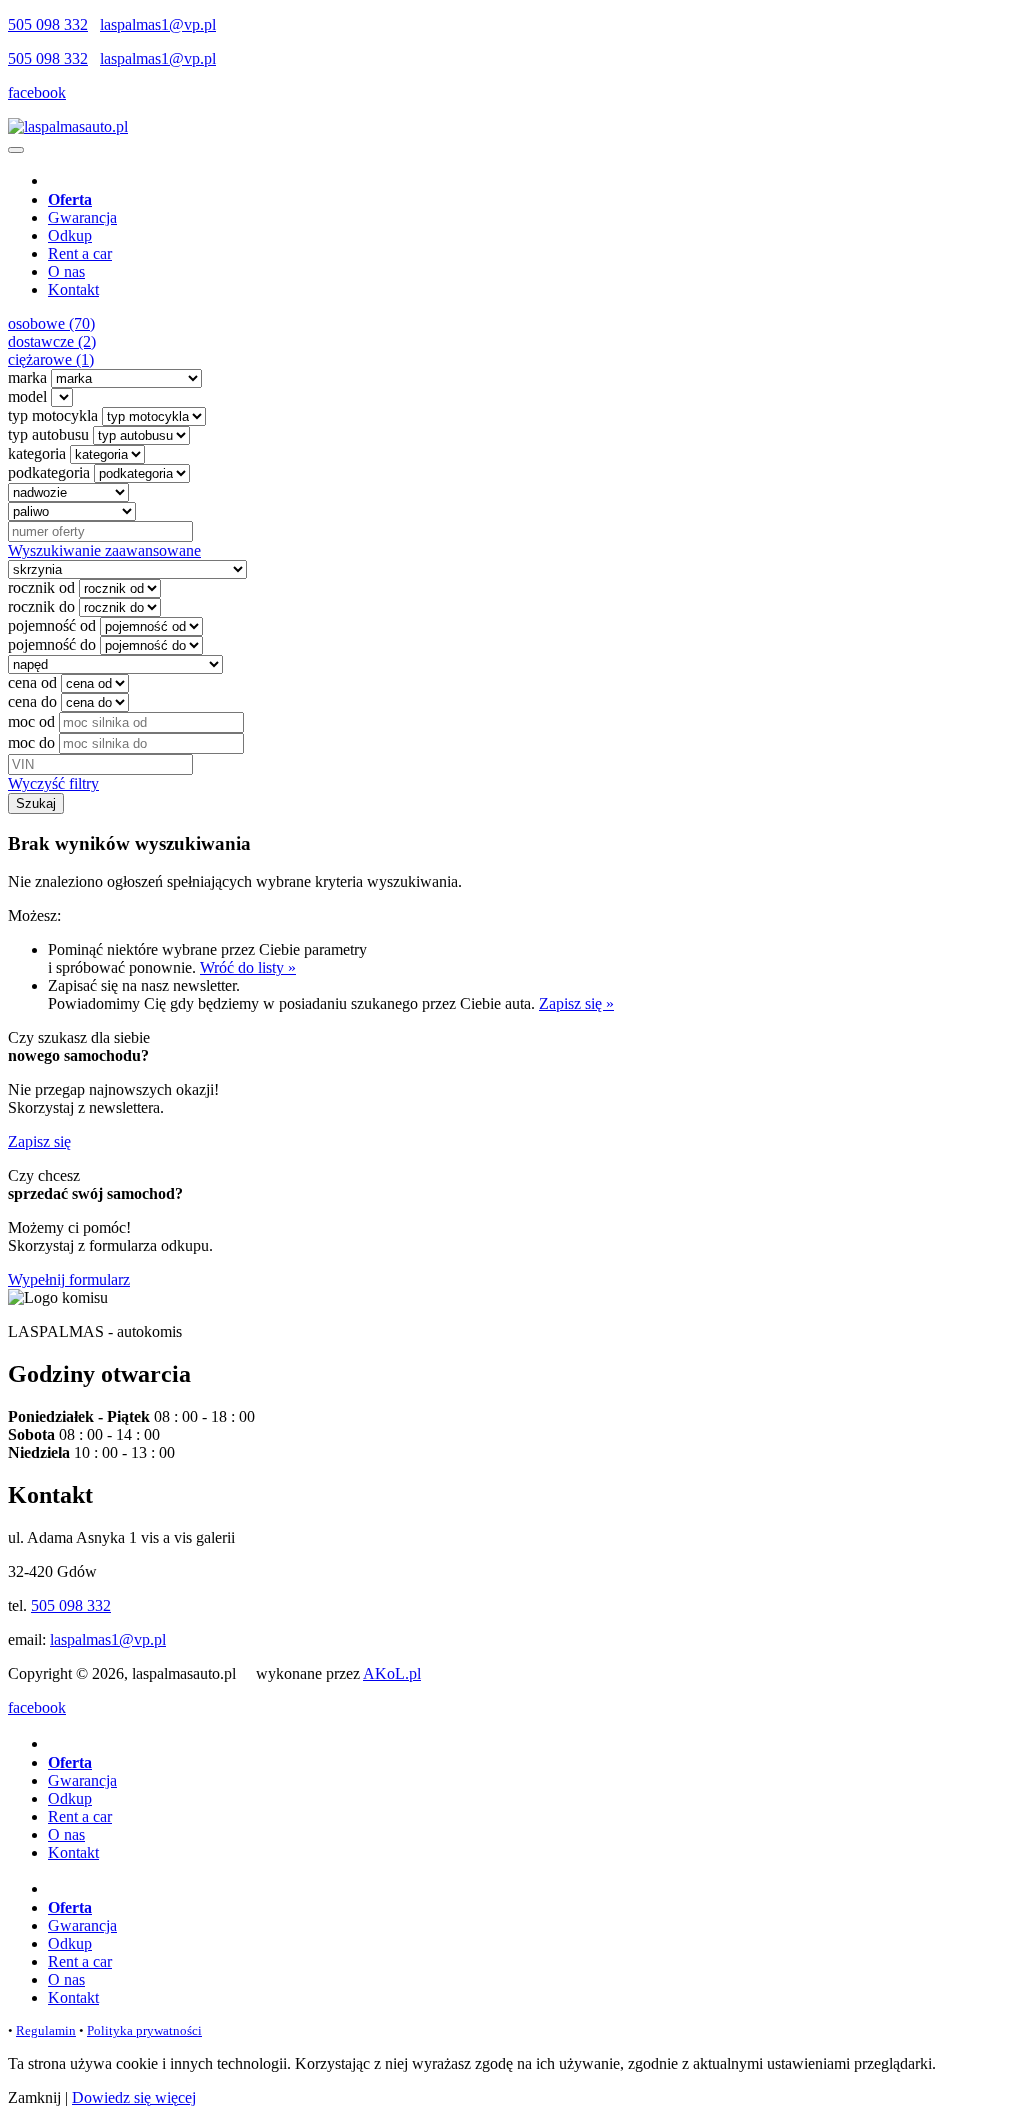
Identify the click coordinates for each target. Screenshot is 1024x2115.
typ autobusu (48, 434)
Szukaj (36, 803)
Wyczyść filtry (53, 783)
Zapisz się (39, 1141)
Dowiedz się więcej (134, 2097)
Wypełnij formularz (69, 1279)
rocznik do (41, 606)
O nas (66, 271)
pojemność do (52, 644)
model (27, 396)
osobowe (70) (51, 323)
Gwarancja (82, 217)
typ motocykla (53, 415)
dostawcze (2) (52, 341)
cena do (32, 701)
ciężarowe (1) (51, 359)
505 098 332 (48, 24)
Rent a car (80, 253)
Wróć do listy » (248, 967)
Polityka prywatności (144, 2030)
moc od (31, 721)
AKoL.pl (392, 1673)
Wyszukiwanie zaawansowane (104, 550)
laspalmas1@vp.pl (158, 24)
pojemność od (52, 625)
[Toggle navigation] (16, 150)
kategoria (37, 453)
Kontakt (73, 289)
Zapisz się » (576, 1003)
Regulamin (46, 2030)
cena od (32, 682)
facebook (37, 92)
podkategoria (49, 472)
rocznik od (41, 587)
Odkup (70, 235)
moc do (31, 742)
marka (27, 377)
